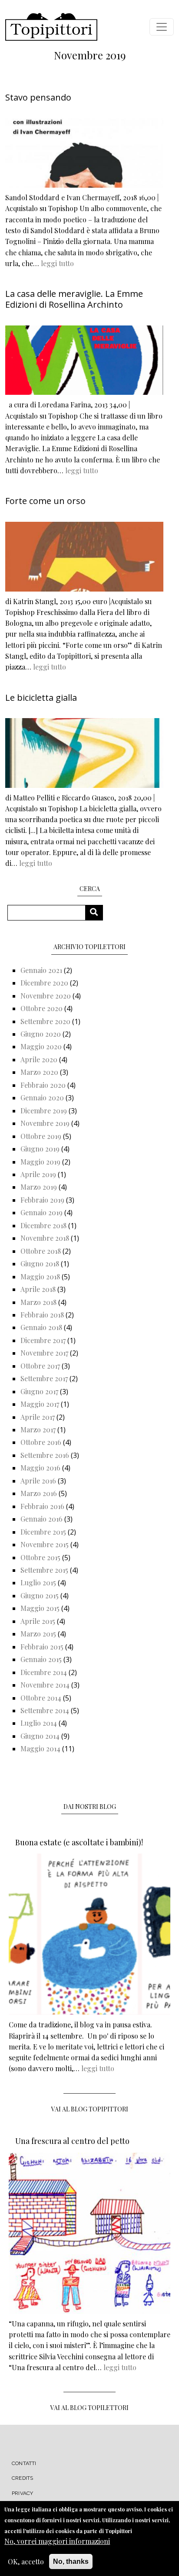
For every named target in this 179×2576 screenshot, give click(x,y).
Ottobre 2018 (41, 1251)
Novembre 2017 (44, 1353)
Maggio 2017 (40, 1404)
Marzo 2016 (39, 1493)
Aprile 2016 (38, 1481)
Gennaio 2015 (41, 1659)
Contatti (24, 2463)
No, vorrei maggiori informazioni (57, 2541)
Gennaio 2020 (42, 1098)
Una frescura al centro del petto (72, 2141)
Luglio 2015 (38, 1582)
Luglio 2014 (39, 1723)
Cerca (97, 912)
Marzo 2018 (38, 1302)
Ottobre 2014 (41, 1698)
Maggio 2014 (40, 1748)
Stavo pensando (38, 97)
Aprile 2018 (38, 1289)
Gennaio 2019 (41, 1212)
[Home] (51, 27)
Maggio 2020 (41, 1046)
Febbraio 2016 (42, 1506)
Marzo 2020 (39, 1072)
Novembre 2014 (45, 1685)
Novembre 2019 (45, 1123)
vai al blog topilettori (89, 2408)
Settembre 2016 (45, 1455)
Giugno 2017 (39, 1391)
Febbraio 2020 (43, 1085)
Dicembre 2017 (43, 1340)
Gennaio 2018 (41, 1327)
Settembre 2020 (45, 1021)
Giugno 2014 (40, 1736)
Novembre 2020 (46, 996)
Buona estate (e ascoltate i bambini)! (79, 1842)
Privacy (22, 2493)
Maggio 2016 (40, 1468)
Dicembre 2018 (43, 1225)
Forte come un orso (45, 501)
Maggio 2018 (40, 1277)
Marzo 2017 (38, 1429)
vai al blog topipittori (90, 2109)
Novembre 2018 (45, 1238)
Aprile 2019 (38, 1174)
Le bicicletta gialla (41, 698)
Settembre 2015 (44, 1570)
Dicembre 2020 (44, 983)
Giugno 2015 (40, 1595)
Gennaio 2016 (41, 1519)
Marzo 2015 (38, 1634)
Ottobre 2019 (41, 1136)
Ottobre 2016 (41, 1442)
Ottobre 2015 (40, 1557)
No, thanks (71, 2561)
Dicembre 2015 (43, 1532)
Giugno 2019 (40, 1149)
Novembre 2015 (45, 1544)
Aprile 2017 (38, 1417)
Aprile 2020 (39, 1059)
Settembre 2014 (45, 1710)
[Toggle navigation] (162, 27)
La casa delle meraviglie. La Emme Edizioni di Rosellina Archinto (74, 299)
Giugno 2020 (41, 1034)
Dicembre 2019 (44, 1111)
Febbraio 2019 (42, 1200)
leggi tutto (57, 263)
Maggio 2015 (40, 1608)
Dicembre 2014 (44, 1672)
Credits (22, 2478)
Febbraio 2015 (42, 1647)
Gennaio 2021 (41, 970)
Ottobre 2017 (40, 1366)
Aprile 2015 (38, 1621)
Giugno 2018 (40, 1264)
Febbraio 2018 (42, 1315)
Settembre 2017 (44, 1378)
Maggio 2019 (40, 1162)
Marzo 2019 (39, 1187)
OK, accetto (26, 2561)
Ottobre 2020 (41, 1008)
